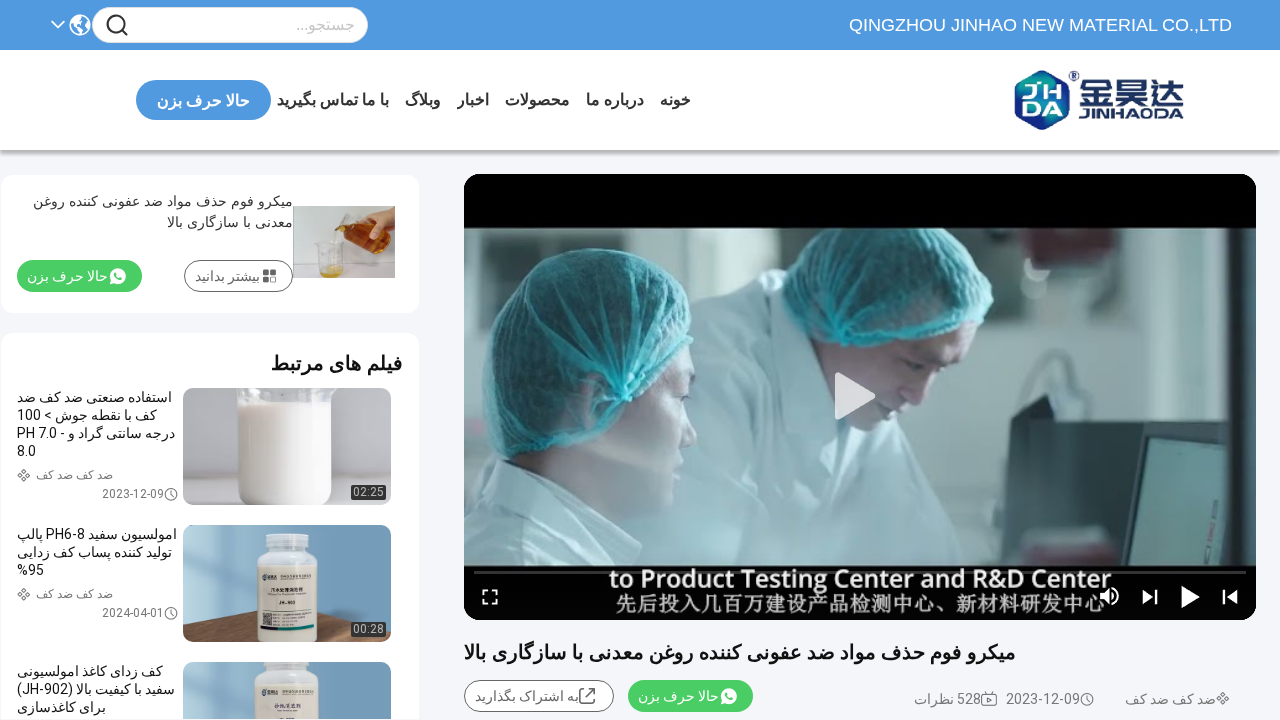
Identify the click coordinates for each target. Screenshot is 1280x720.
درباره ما (615, 99)
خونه (675, 99)
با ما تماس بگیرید (333, 99)
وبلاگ (423, 99)
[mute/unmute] (1110, 596)
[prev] (1230, 596)
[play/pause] (1190, 596)
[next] (1150, 596)
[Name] (117, 25)
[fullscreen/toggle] (490, 596)
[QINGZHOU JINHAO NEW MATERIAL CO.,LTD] (1122, 100)
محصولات (537, 99)
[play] (860, 397)
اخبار (473, 99)
